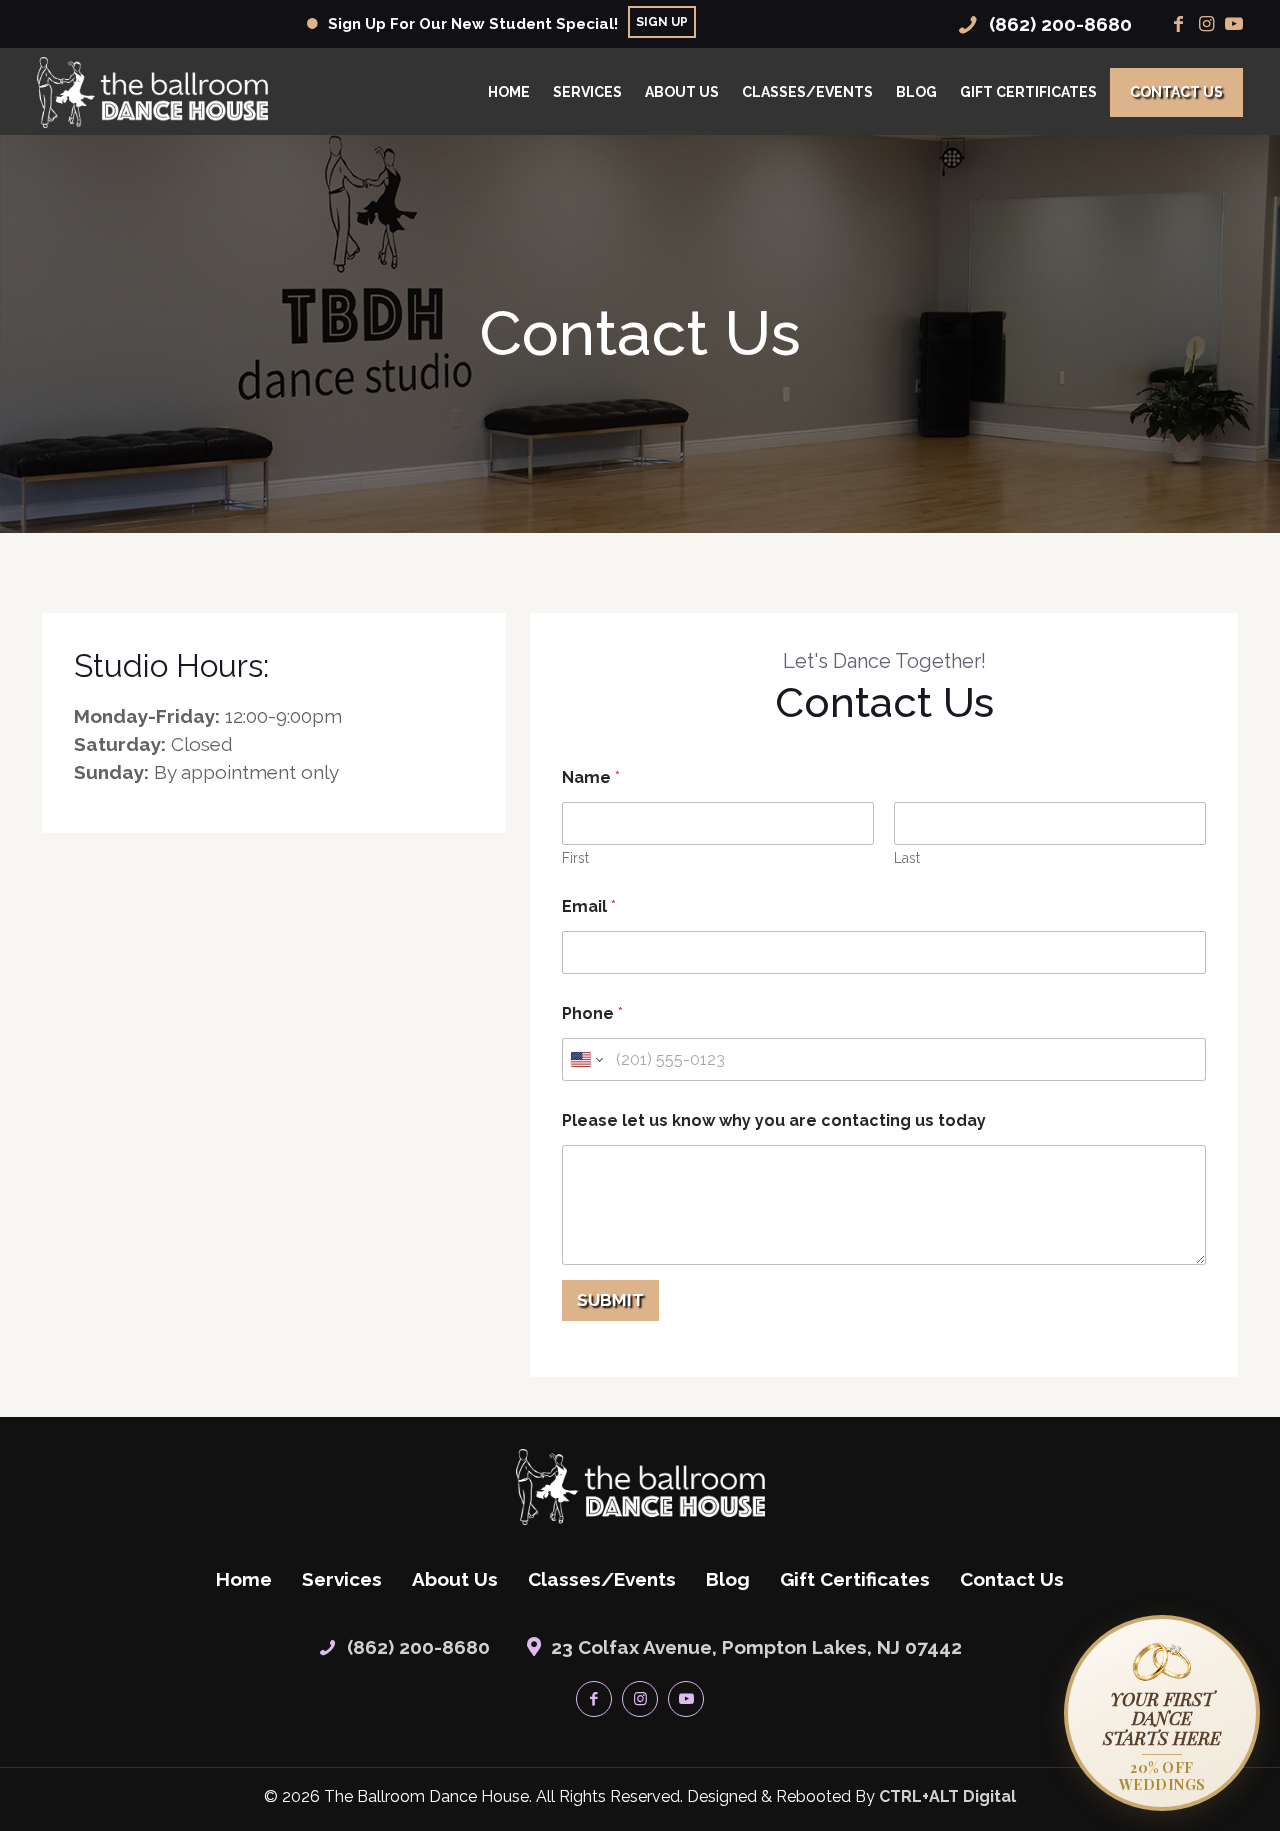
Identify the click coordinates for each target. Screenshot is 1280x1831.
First (575, 858)
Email (589, 906)
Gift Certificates (855, 1579)
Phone (592, 1013)
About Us (455, 1579)
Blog (728, 1579)
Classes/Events (602, 1579)
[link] (640, 1487)
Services (342, 1579)
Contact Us (1012, 1579)
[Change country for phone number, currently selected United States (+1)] (585, 1059)
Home (244, 1579)
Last (907, 858)
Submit (610, 1300)
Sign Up (662, 22)
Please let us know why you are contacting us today (774, 1120)
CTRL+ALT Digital (947, 1796)
